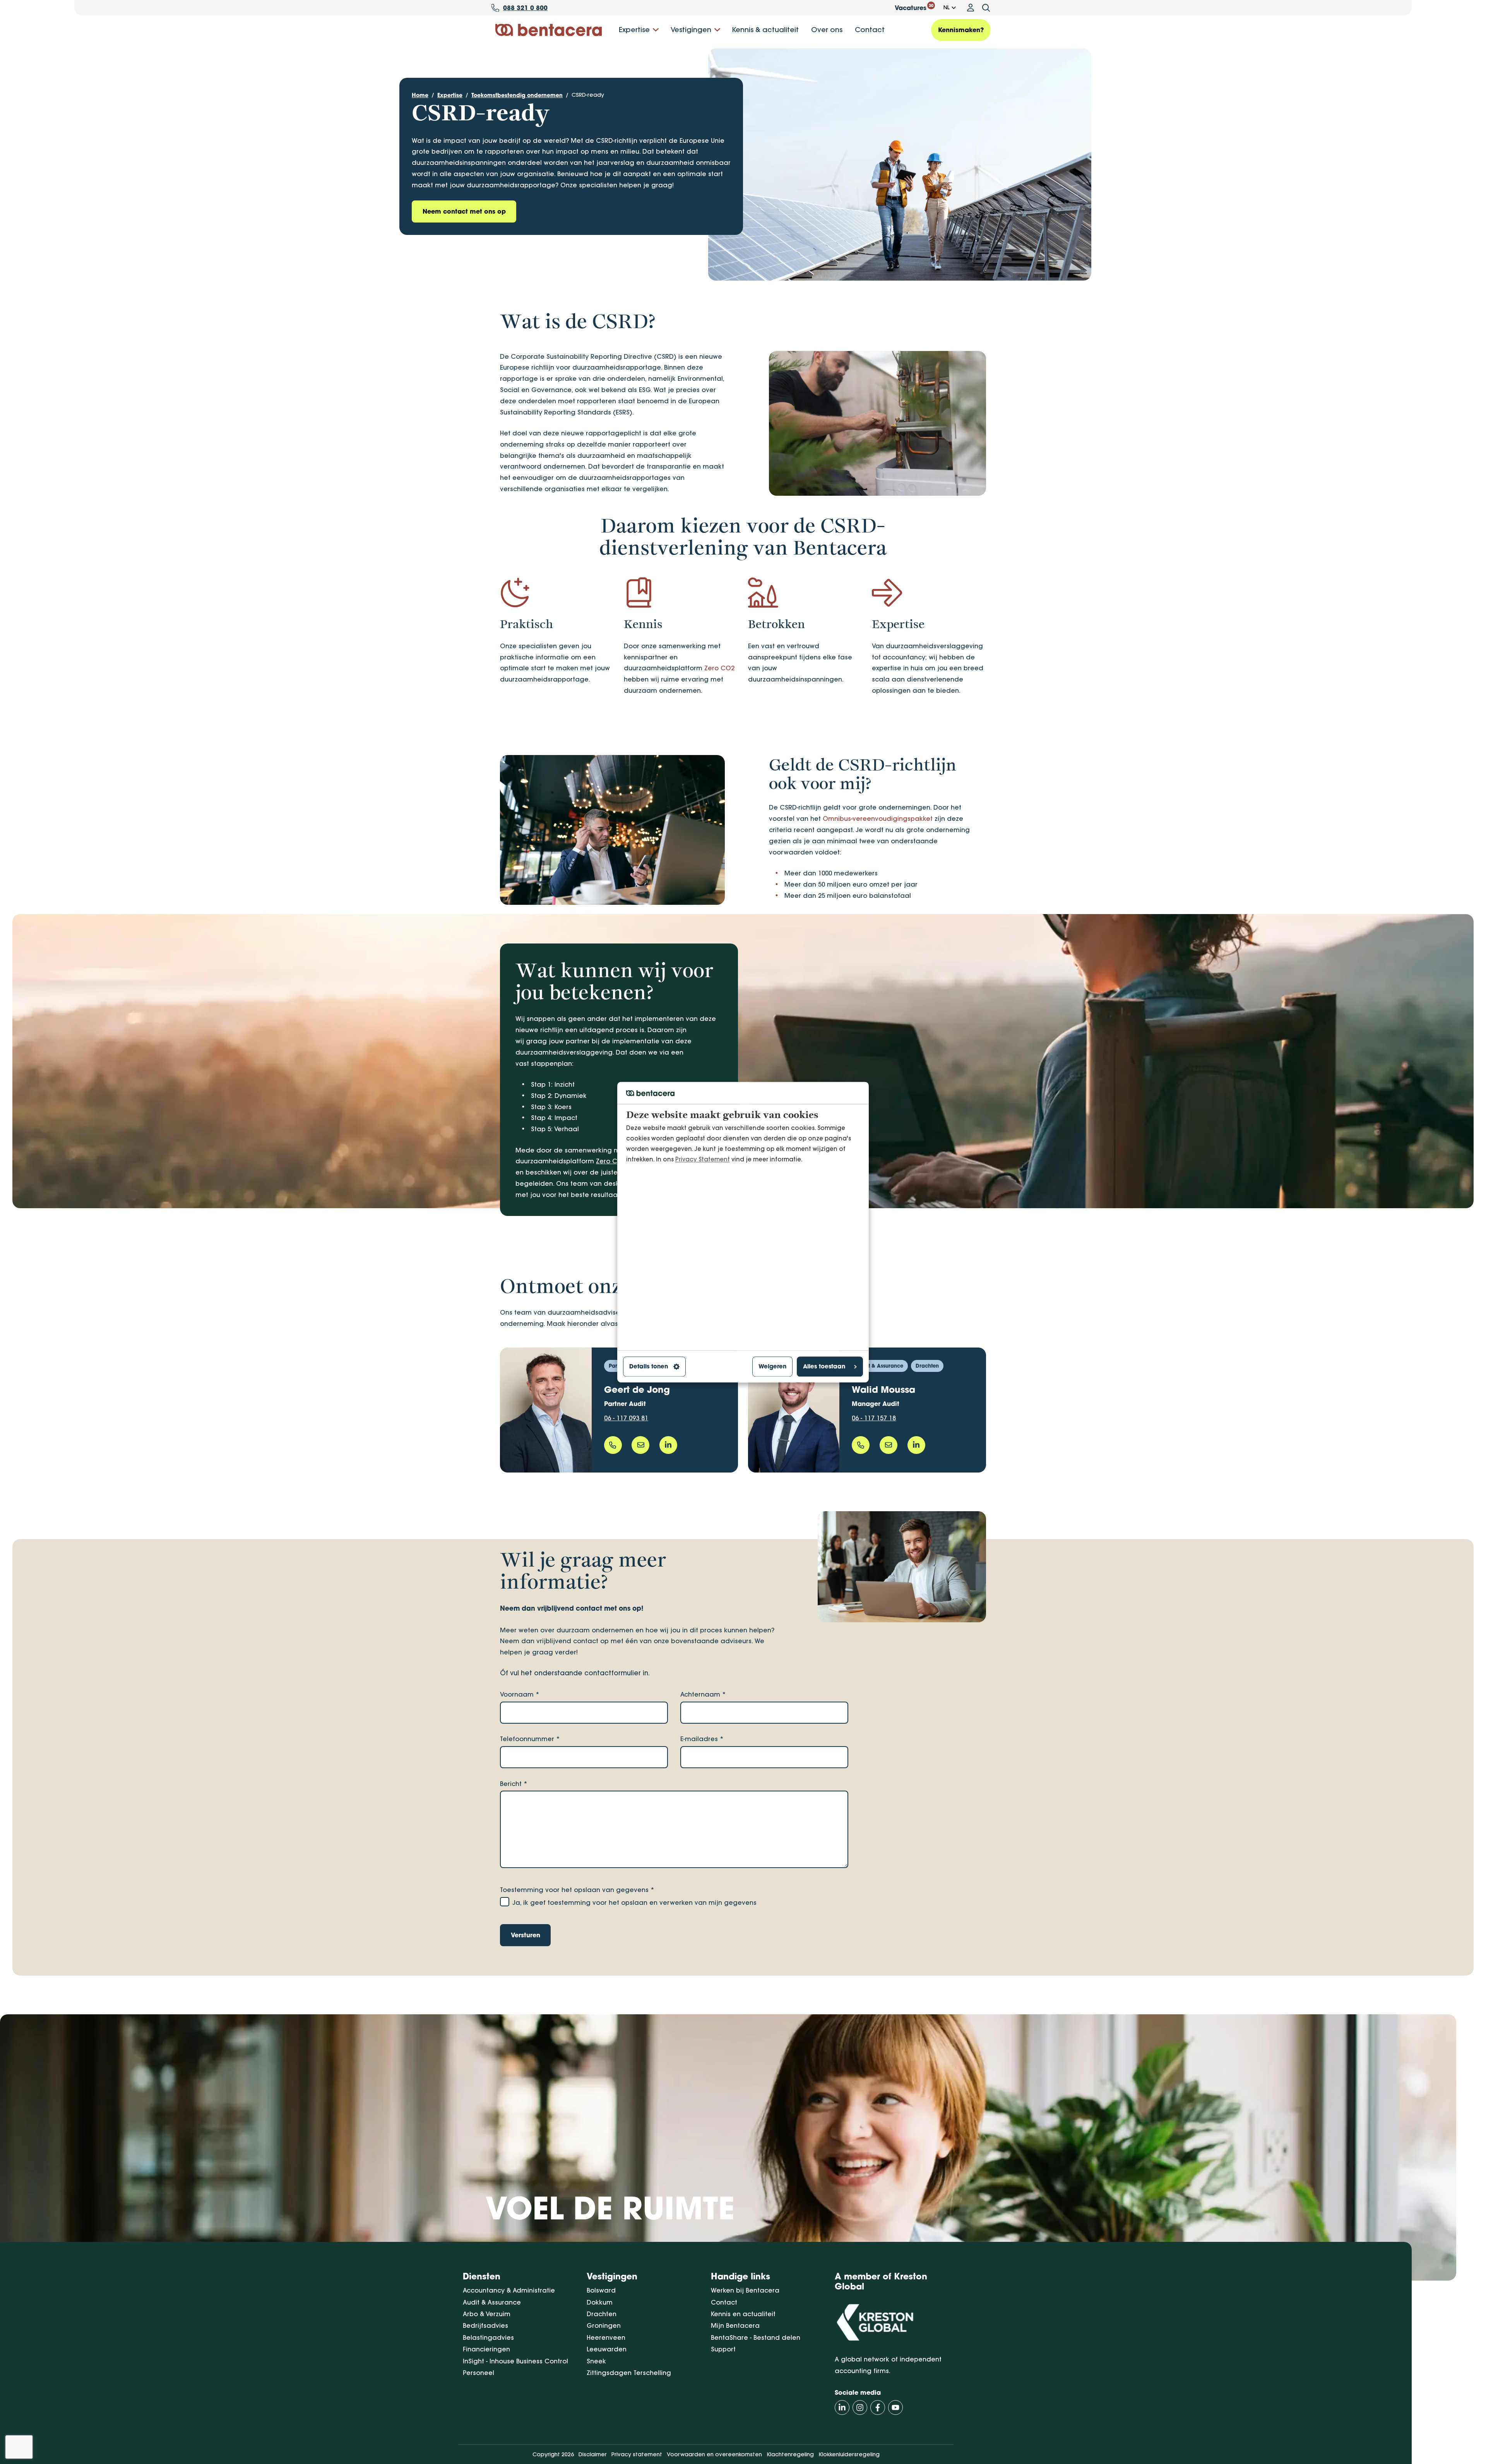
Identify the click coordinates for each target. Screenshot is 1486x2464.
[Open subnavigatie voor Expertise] (656, 30)
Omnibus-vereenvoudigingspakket (878, 818)
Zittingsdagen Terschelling (629, 2373)
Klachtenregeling (790, 2454)
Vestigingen (691, 30)
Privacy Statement (703, 1159)
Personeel (478, 2373)
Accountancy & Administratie (509, 2290)
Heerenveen (606, 2337)
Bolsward (601, 2290)
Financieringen (486, 2349)
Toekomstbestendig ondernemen (517, 95)
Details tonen (649, 1367)
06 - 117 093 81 (626, 1418)
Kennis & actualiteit (765, 30)
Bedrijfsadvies (485, 2325)
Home (420, 95)
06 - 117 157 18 (874, 1418)
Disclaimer (593, 2454)
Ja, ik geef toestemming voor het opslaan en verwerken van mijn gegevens (634, 1902)
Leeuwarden (607, 2349)
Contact (870, 30)
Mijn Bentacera (735, 2325)
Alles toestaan (824, 1367)
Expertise (634, 30)
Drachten (602, 2314)
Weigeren (772, 1367)
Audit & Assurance (492, 2302)
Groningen (604, 2325)
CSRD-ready (588, 95)
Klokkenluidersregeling (849, 2454)
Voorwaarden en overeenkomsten (714, 2454)
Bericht (514, 1784)
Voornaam (520, 1694)
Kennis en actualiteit (743, 2314)
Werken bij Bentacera (745, 2290)
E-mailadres (702, 1739)
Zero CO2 (719, 668)
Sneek (596, 2361)
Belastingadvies (488, 2337)
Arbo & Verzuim (487, 2314)
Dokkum (600, 2302)
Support (723, 2349)
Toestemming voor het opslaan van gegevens (577, 1890)
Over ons (827, 30)
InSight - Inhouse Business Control (515, 2361)
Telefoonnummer (530, 1739)
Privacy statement (637, 2454)
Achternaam (703, 1694)
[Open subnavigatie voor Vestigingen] (717, 30)
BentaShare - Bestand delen (756, 2337)
